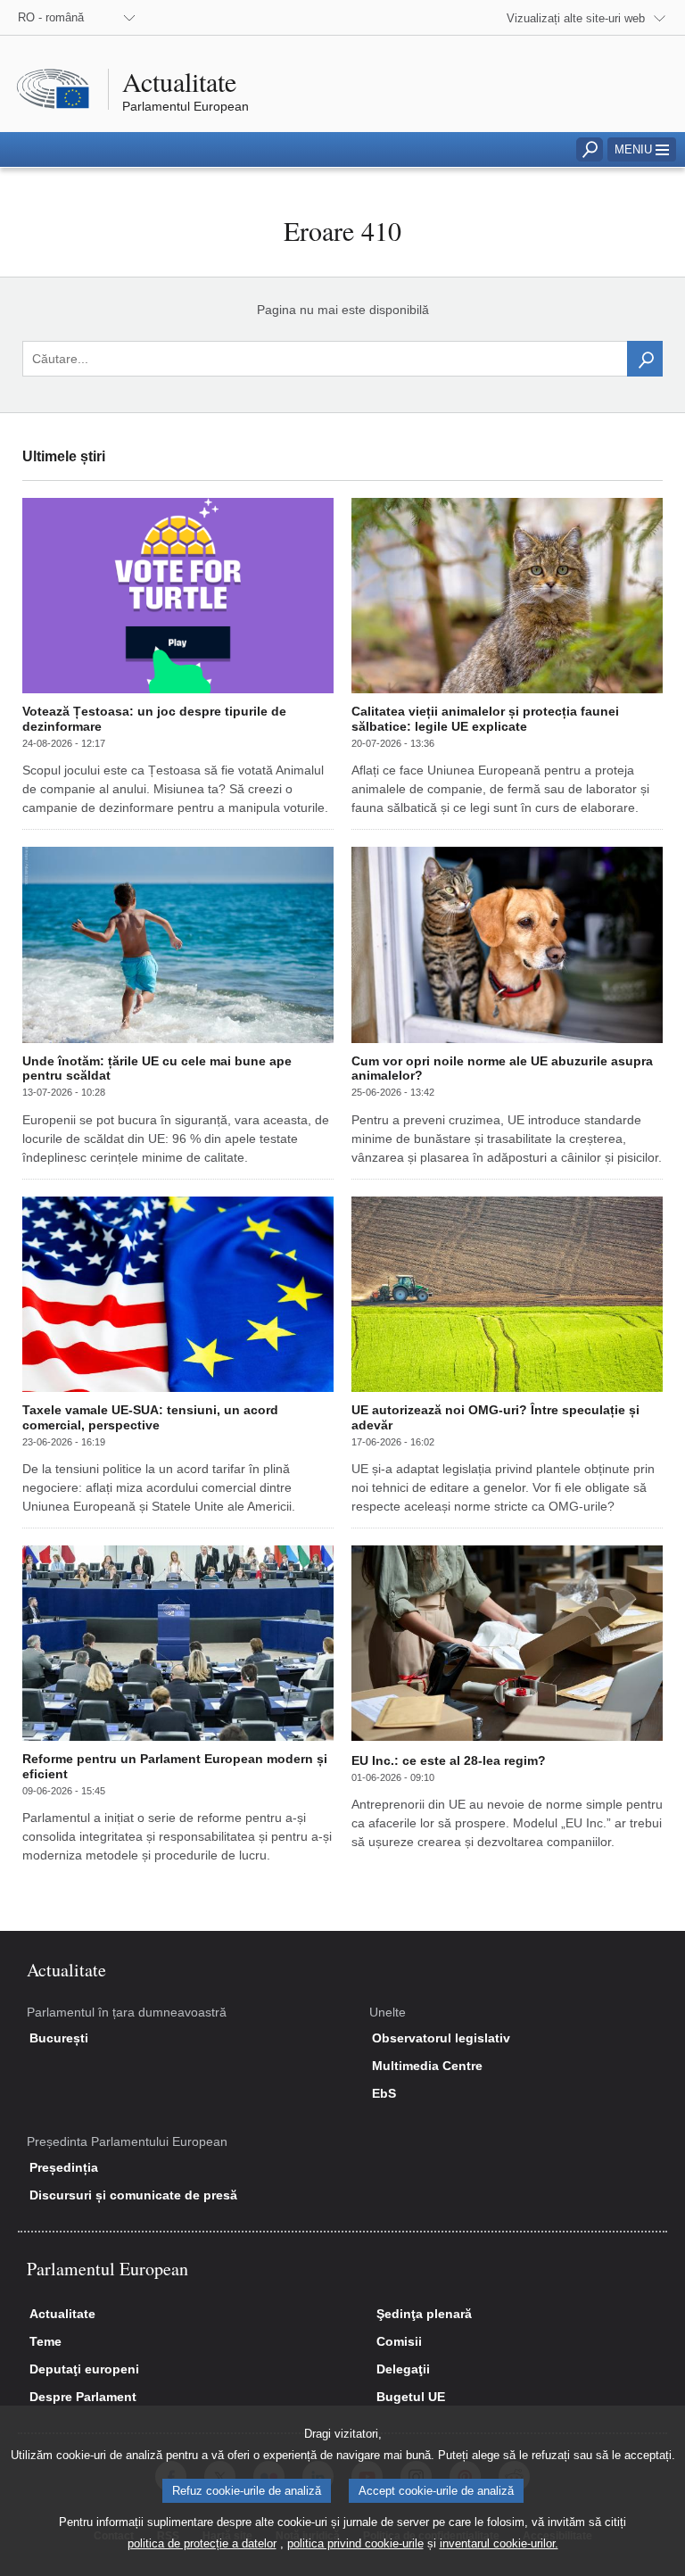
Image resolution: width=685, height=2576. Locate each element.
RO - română (51, 17)
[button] (642, 149)
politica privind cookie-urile (355, 2543)
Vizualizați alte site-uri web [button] (576, 18)
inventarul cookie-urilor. (499, 2543)
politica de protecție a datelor (202, 2543)
